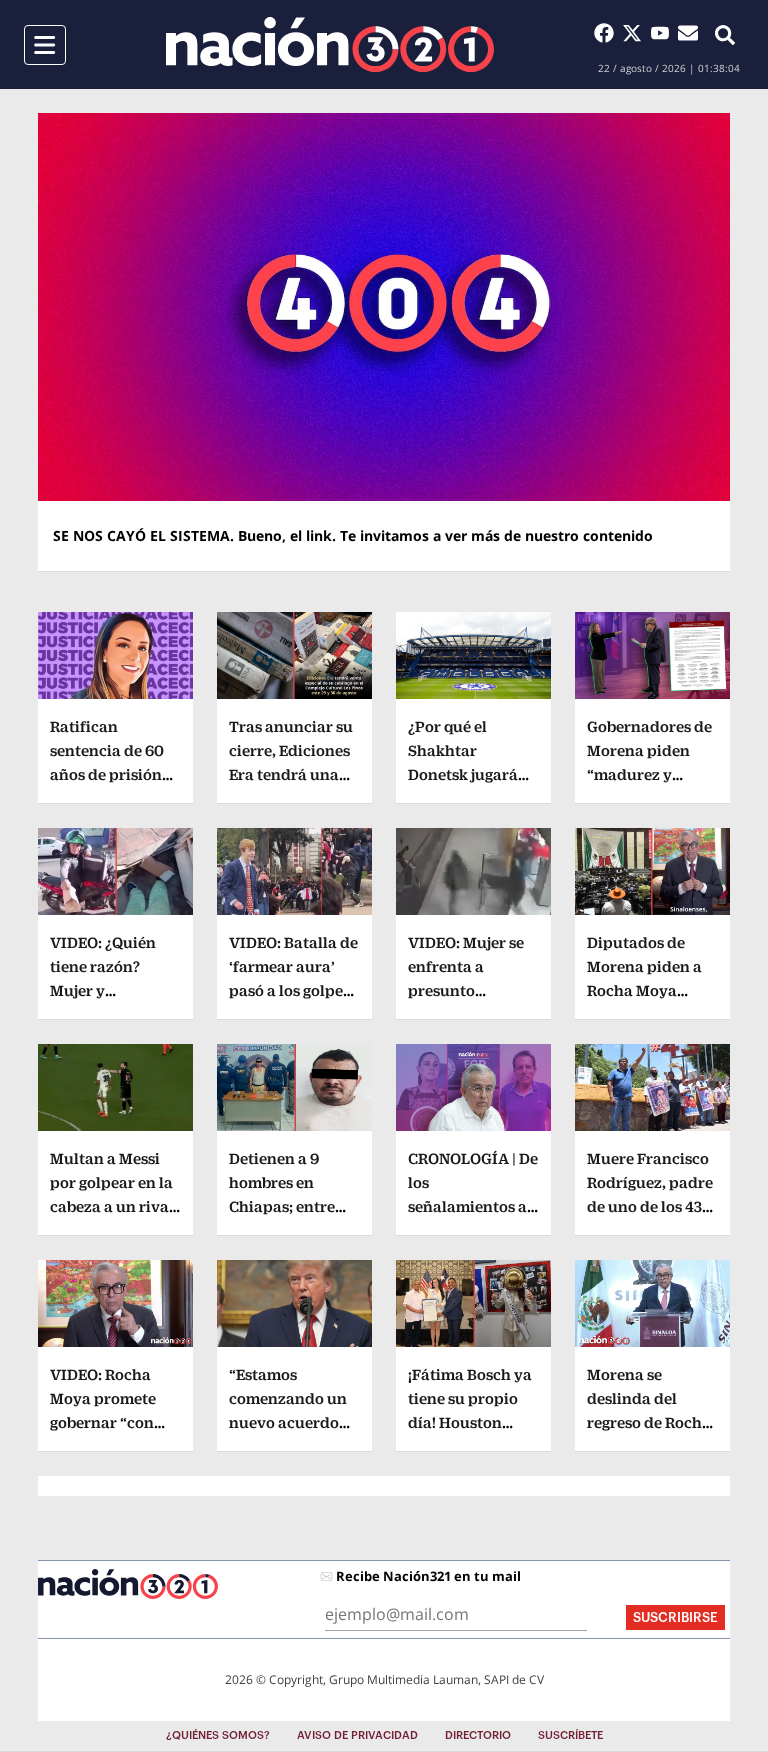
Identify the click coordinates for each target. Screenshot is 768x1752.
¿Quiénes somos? (218, 1735)
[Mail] (688, 33)
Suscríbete (570, 1735)
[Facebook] (608, 33)
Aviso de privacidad (357, 1735)
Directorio (478, 1735)
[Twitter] (636, 33)
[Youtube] (664, 33)
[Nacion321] (330, 44)
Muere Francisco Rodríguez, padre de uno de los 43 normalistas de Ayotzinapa (650, 1206)
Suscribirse (675, 1617)
